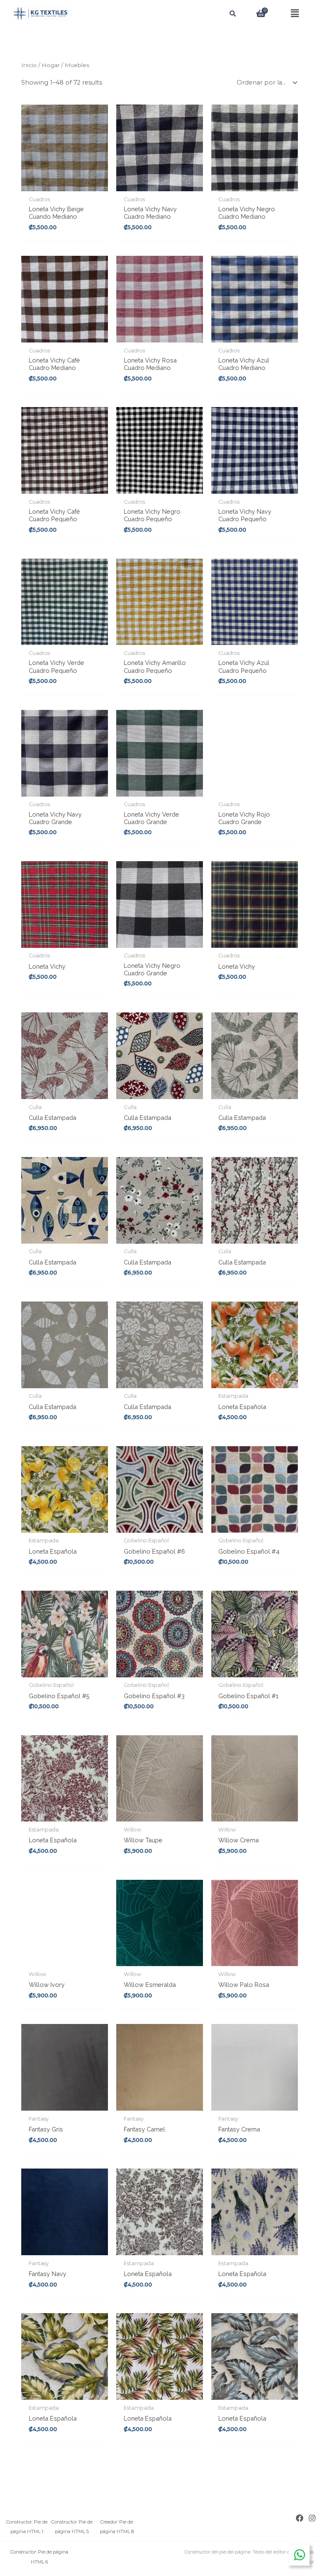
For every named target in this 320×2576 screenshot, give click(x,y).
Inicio (29, 65)
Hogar (51, 65)
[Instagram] (312, 2518)
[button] (295, 14)
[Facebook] (300, 2518)
